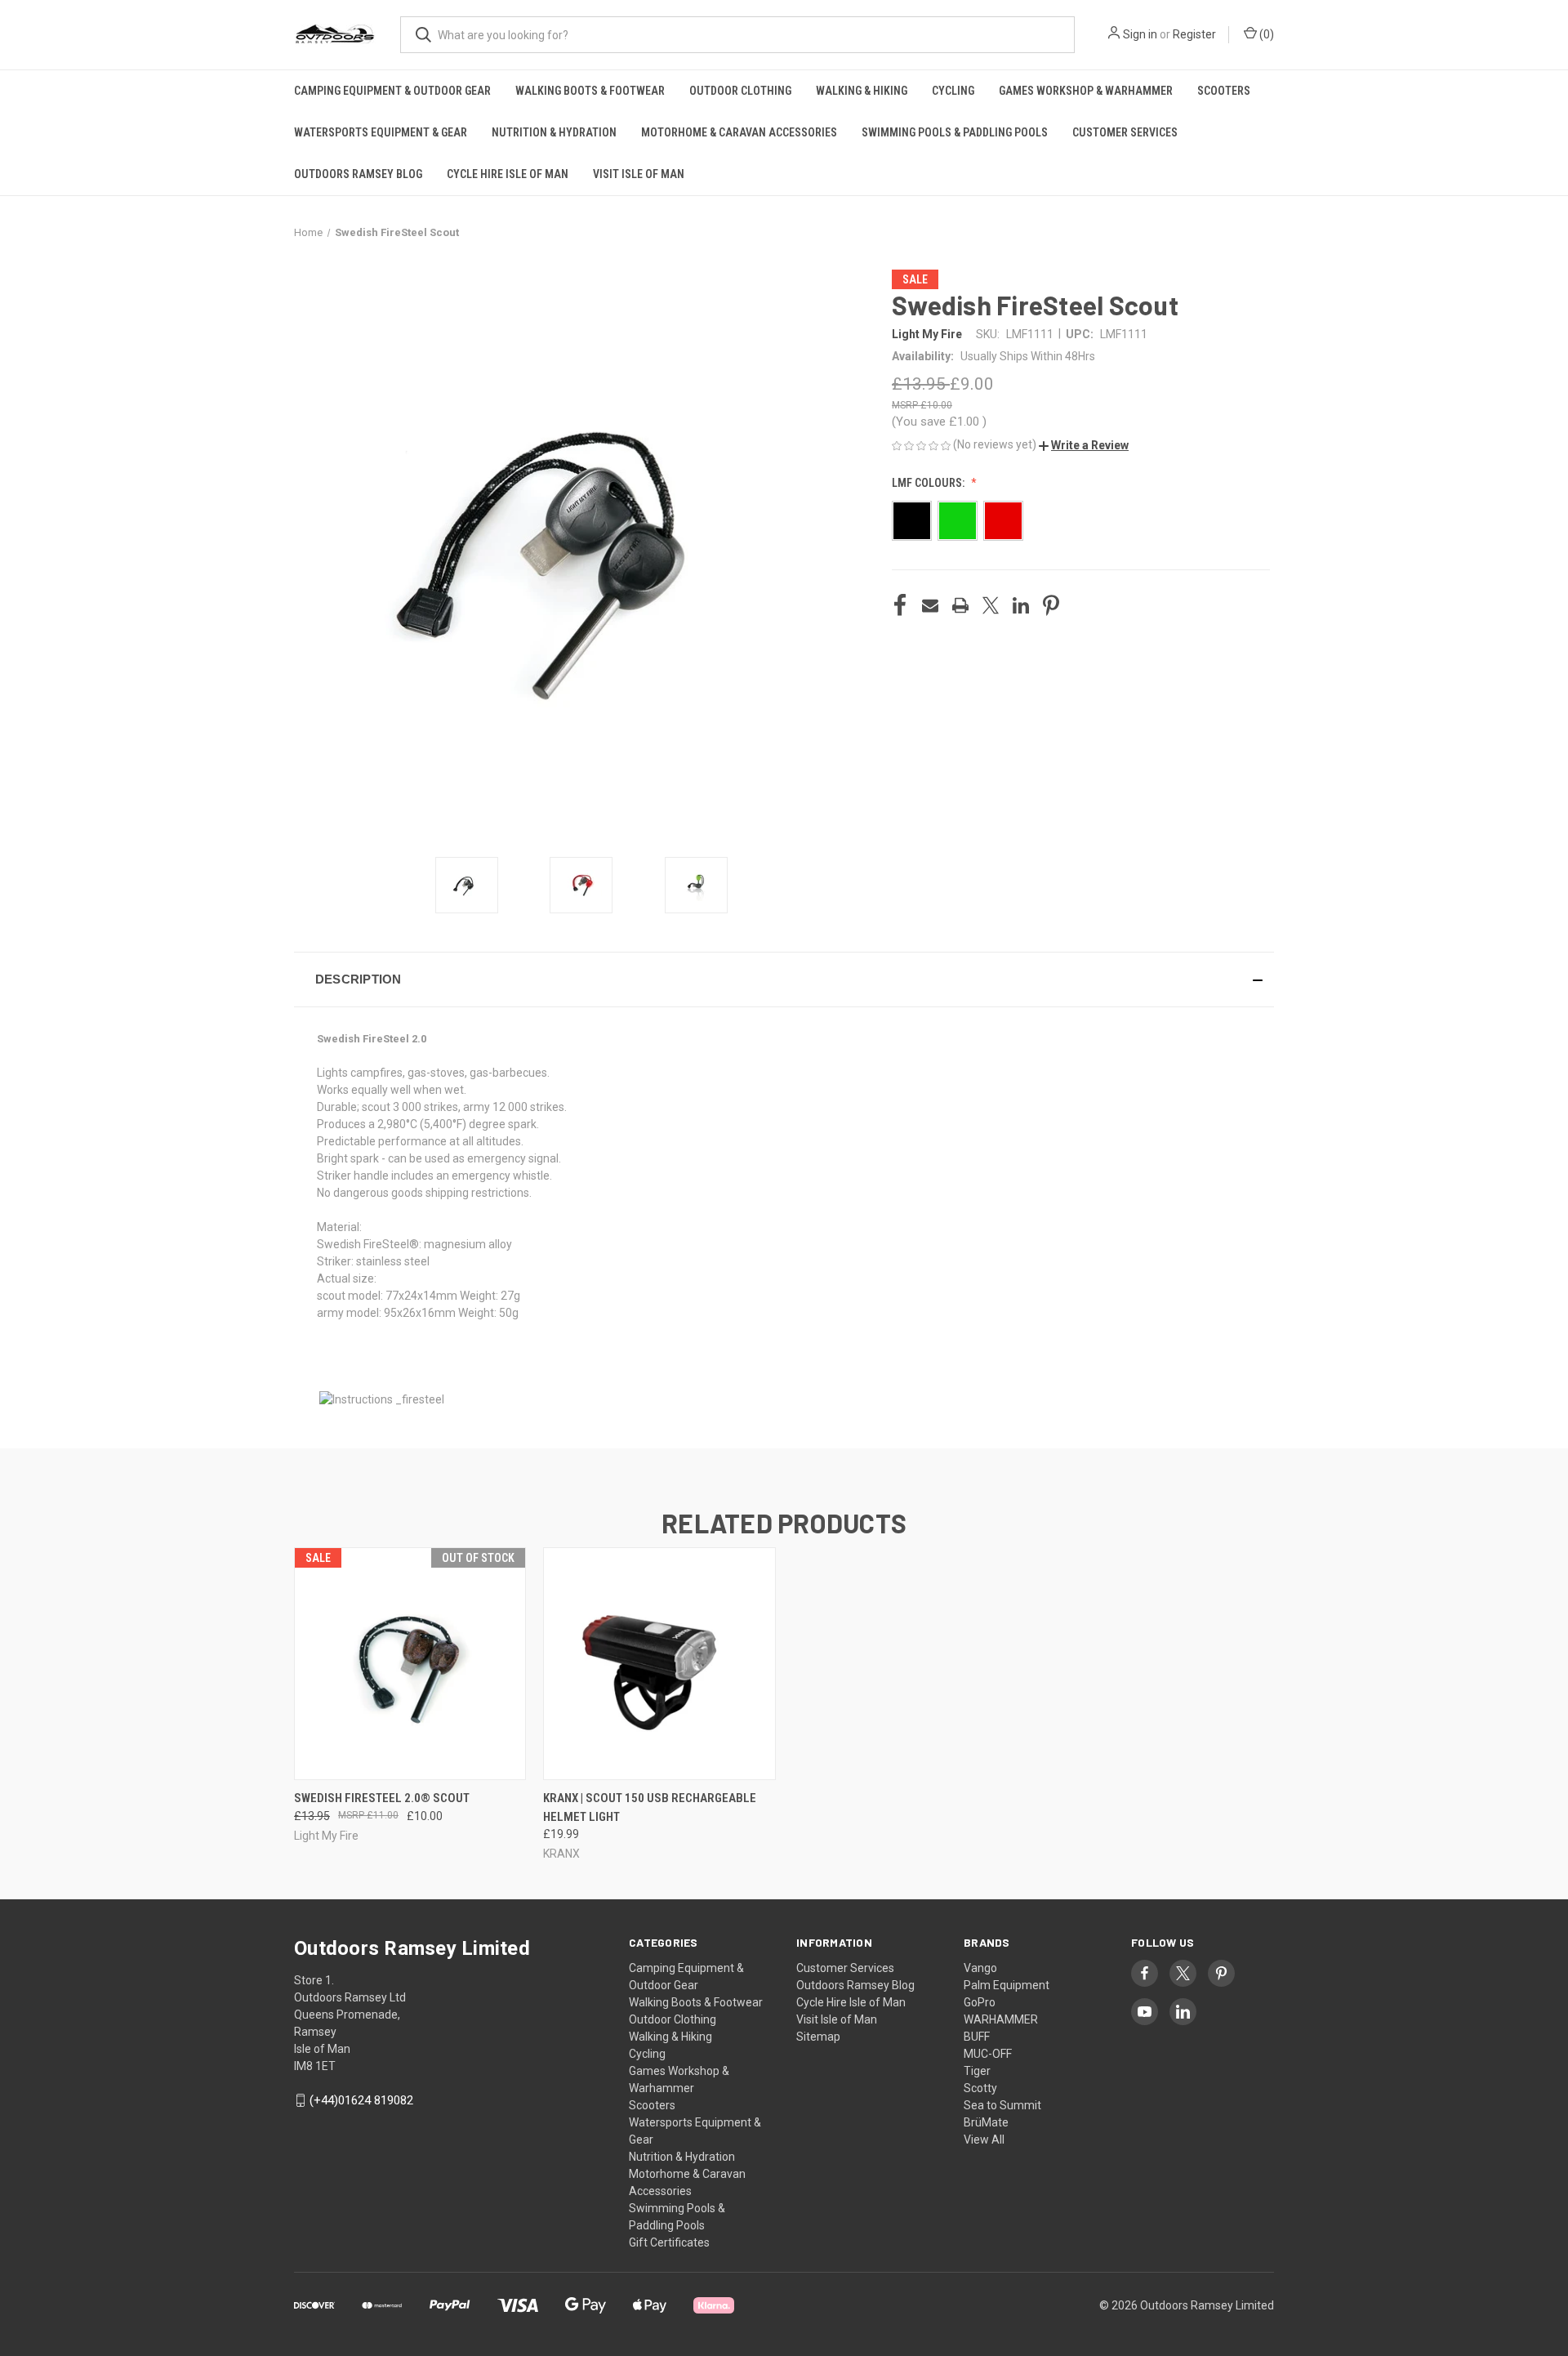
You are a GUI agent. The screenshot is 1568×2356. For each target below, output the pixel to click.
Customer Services (1125, 132)
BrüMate (986, 2122)
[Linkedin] (1021, 605)
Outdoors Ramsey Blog (358, 174)
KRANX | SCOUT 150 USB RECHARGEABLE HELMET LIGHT (650, 1807)
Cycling (953, 91)
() (1265, 34)
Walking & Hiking (862, 91)
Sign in (1140, 34)
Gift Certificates (669, 2242)
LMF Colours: (929, 483)
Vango (980, 1968)
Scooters (1224, 91)
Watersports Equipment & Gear (381, 132)
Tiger (977, 2071)
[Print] (960, 605)
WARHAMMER (1001, 2019)
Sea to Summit (1002, 2105)
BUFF (977, 2037)
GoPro (980, 2002)
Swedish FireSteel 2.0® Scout (382, 1798)
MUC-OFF (988, 2054)
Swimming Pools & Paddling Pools (955, 132)
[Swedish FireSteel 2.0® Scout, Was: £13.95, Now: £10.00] (410, 1664)
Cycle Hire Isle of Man (508, 174)
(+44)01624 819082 (361, 2100)
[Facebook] (900, 605)
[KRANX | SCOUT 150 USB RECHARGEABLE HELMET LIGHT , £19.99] (659, 1664)
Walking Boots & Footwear (590, 91)
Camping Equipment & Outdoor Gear (392, 91)
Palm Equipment (1007, 1985)
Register (1194, 34)
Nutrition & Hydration (554, 132)
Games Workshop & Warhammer (1086, 91)
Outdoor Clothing (740, 91)
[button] (1084, 445)
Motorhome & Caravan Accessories (739, 132)
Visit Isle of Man (639, 174)
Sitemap (818, 2037)
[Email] (930, 605)
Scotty (980, 2088)
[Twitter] (991, 605)
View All (984, 2140)
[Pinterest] (1051, 605)
